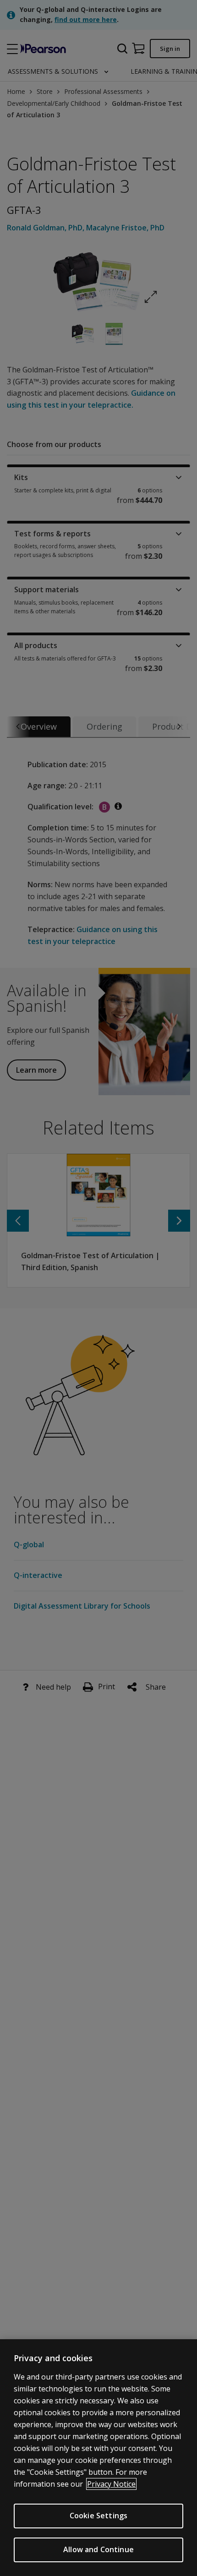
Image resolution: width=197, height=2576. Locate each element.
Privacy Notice (111, 2484)
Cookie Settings (98, 2516)
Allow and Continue (98, 2549)
